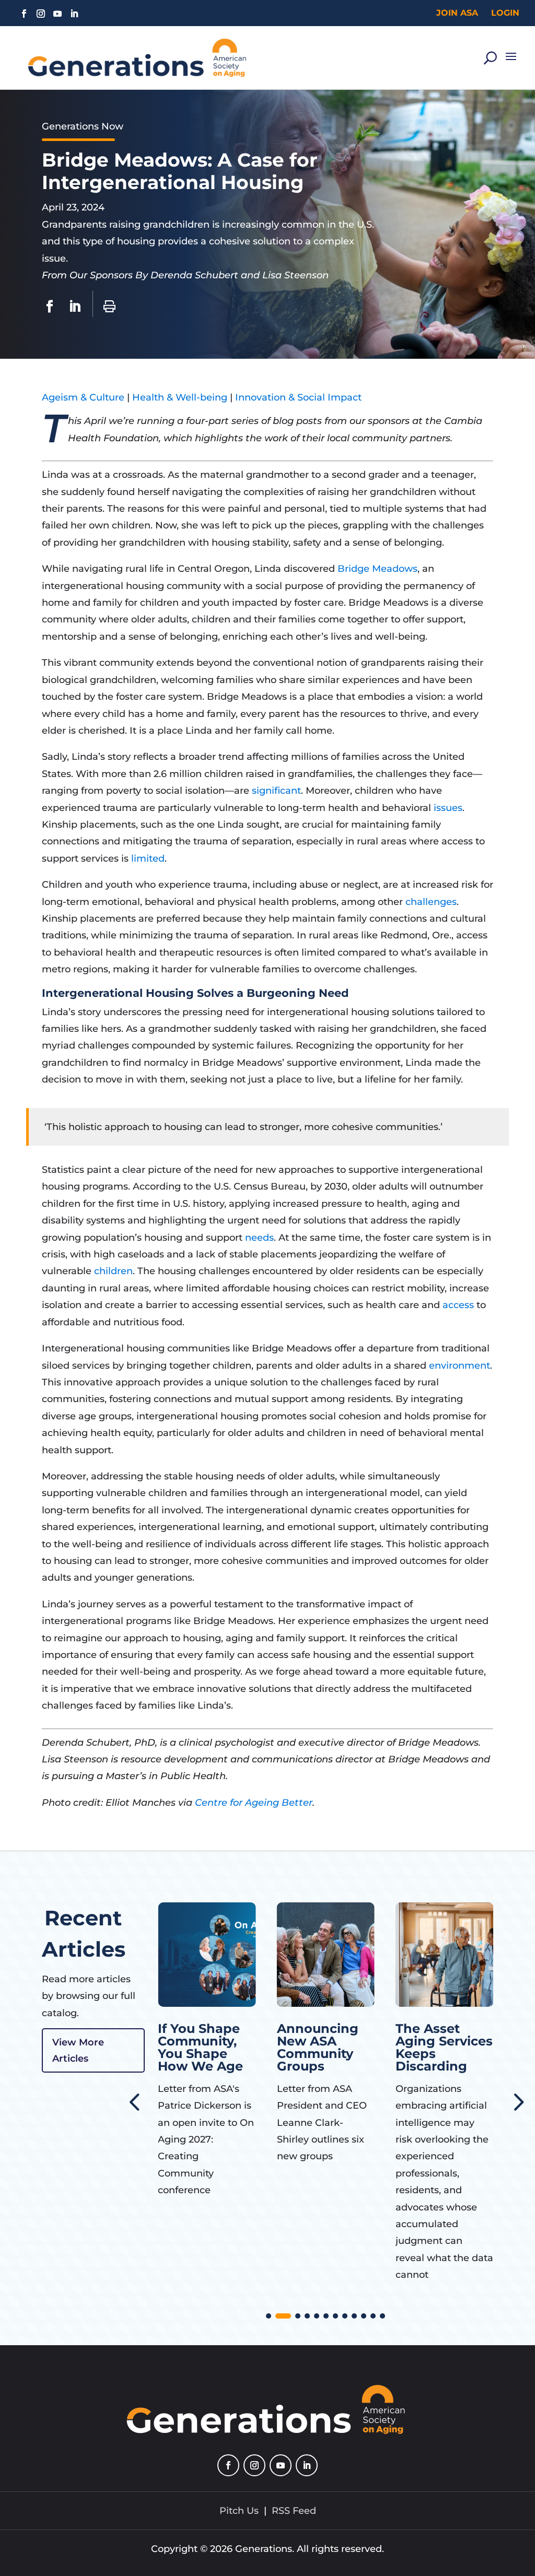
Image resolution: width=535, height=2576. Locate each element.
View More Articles (78, 2050)
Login (505, 13)
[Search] (490, 58)
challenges (431, 902)
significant (276, 791)
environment (460, 1366)
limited (148, 858)
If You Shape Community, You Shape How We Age (174, 2047)
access (458, 1305)
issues (448, 808)
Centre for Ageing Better (254, 1803)
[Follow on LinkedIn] (74, 14)
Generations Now (83, 126)
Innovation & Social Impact (298, 397)
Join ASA (457, 13)
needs (259, 1238)
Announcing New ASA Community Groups (292, 2047)
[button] (517, 2101)
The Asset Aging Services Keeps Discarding (418, 2047)
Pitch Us (239, 2511)
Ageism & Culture (83, 397)
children (113, 1271)
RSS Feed (294, 2511)
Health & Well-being (180, 397)
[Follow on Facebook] (24, 14)
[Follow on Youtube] (57, 14)
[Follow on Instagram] (41, 14)
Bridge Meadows (377, 569)
